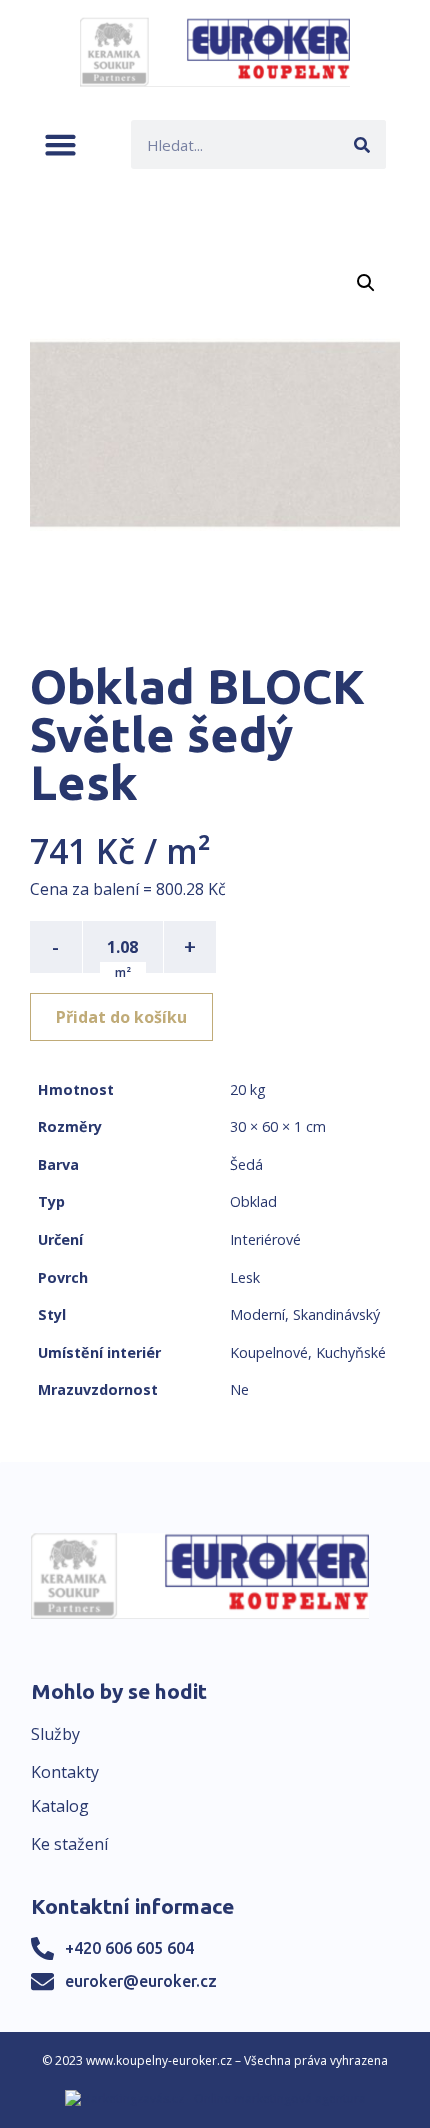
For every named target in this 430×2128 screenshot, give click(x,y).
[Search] (361, 144)
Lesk (245, 1277)
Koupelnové (269, 1352)
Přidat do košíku (121, 1017)
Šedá (246, 1164)
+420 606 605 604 (129, 1948)
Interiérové (265, 1239)
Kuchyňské (351, 1352)
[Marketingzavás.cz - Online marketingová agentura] (215, 2098)
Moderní (257, 1314)
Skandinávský (336, 1314)
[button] (60, 144)
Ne (239, 1389)
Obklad (253, 1201)
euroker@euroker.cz (141, 1981)
